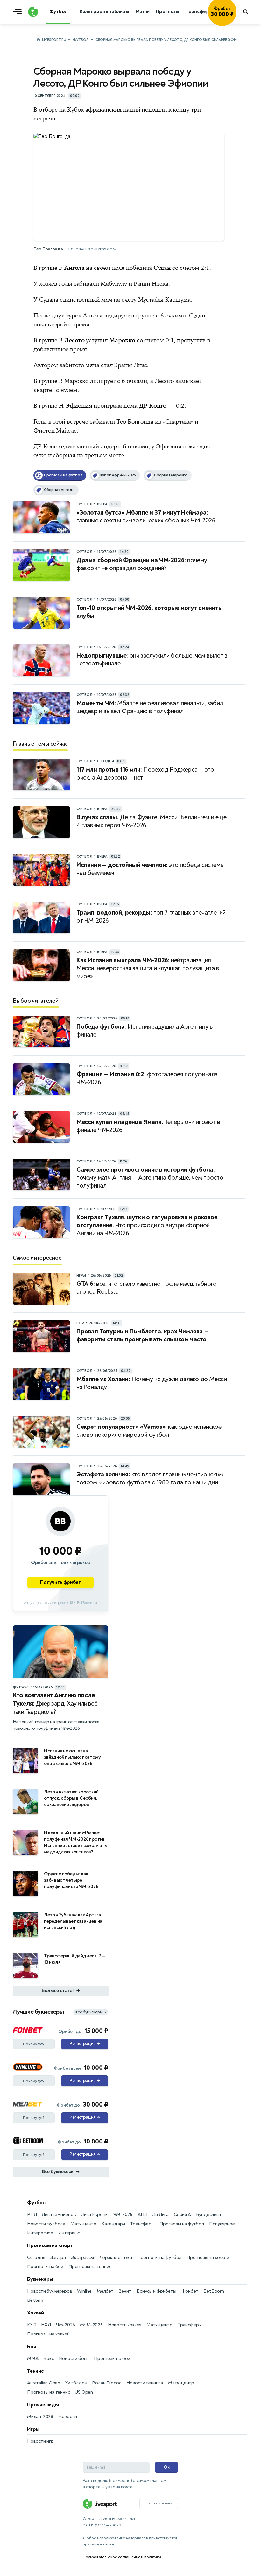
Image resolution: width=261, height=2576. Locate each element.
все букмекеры (91, 2012)
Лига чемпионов (59, 2215)
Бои (32, 2347)
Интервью (69, 2233)
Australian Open (44, 2383)
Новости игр (40, 2441)
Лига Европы (95, 2215)
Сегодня (36, 2257)
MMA (33, 2358)
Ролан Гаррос (107, 2383)
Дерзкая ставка (116, 2257)
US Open (84, 2392)
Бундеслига (208, 2215)
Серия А (182, 2215)
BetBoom (214, 2291)
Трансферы (142, 2224)
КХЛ (32, 2325)
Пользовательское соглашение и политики (122, 2557)
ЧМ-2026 (123, 2215)
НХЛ (46, 2325)
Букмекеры (40, 2279)
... (236, 21)
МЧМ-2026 (91, 2325)
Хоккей (35, 2313)
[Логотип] (33, 12)
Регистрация (85, 2044)
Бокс (48, 2358)
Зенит (125, 2291)
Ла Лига (160, 2215)
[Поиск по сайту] (249, 12)
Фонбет (190, 2291)
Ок (167, 2467)
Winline (84, 2291)
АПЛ (142, 2215)
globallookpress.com (93, 249)
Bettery (35, 2300)
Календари (113, 2224)
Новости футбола (46, 2224)
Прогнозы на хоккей (208, 2257)
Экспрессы (82, 2257)
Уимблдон (76, 2383)
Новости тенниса (145, 2383)
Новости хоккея (125, 2325)
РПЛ (32, 2215)
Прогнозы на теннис (90, 2267)
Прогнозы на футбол (182, 2224)
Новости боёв (74, 2358)
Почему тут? (34, 2044)
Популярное (222, 2224)
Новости (68, 2417)
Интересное (40, 2233)
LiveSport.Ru (54, 40)
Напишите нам (159, 2503)
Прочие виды (43, 2405)
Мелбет (105, 2291)
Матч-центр (83, 2224)
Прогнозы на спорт (50, 2245)
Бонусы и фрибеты (156, 2291)
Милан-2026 (40, 2417)
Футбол (81, 40)
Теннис (35, 2371)
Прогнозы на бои (45, 2267)
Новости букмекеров (49, 2291)
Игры (33, 2429)
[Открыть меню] (19, 12)
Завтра (58, 2257)
